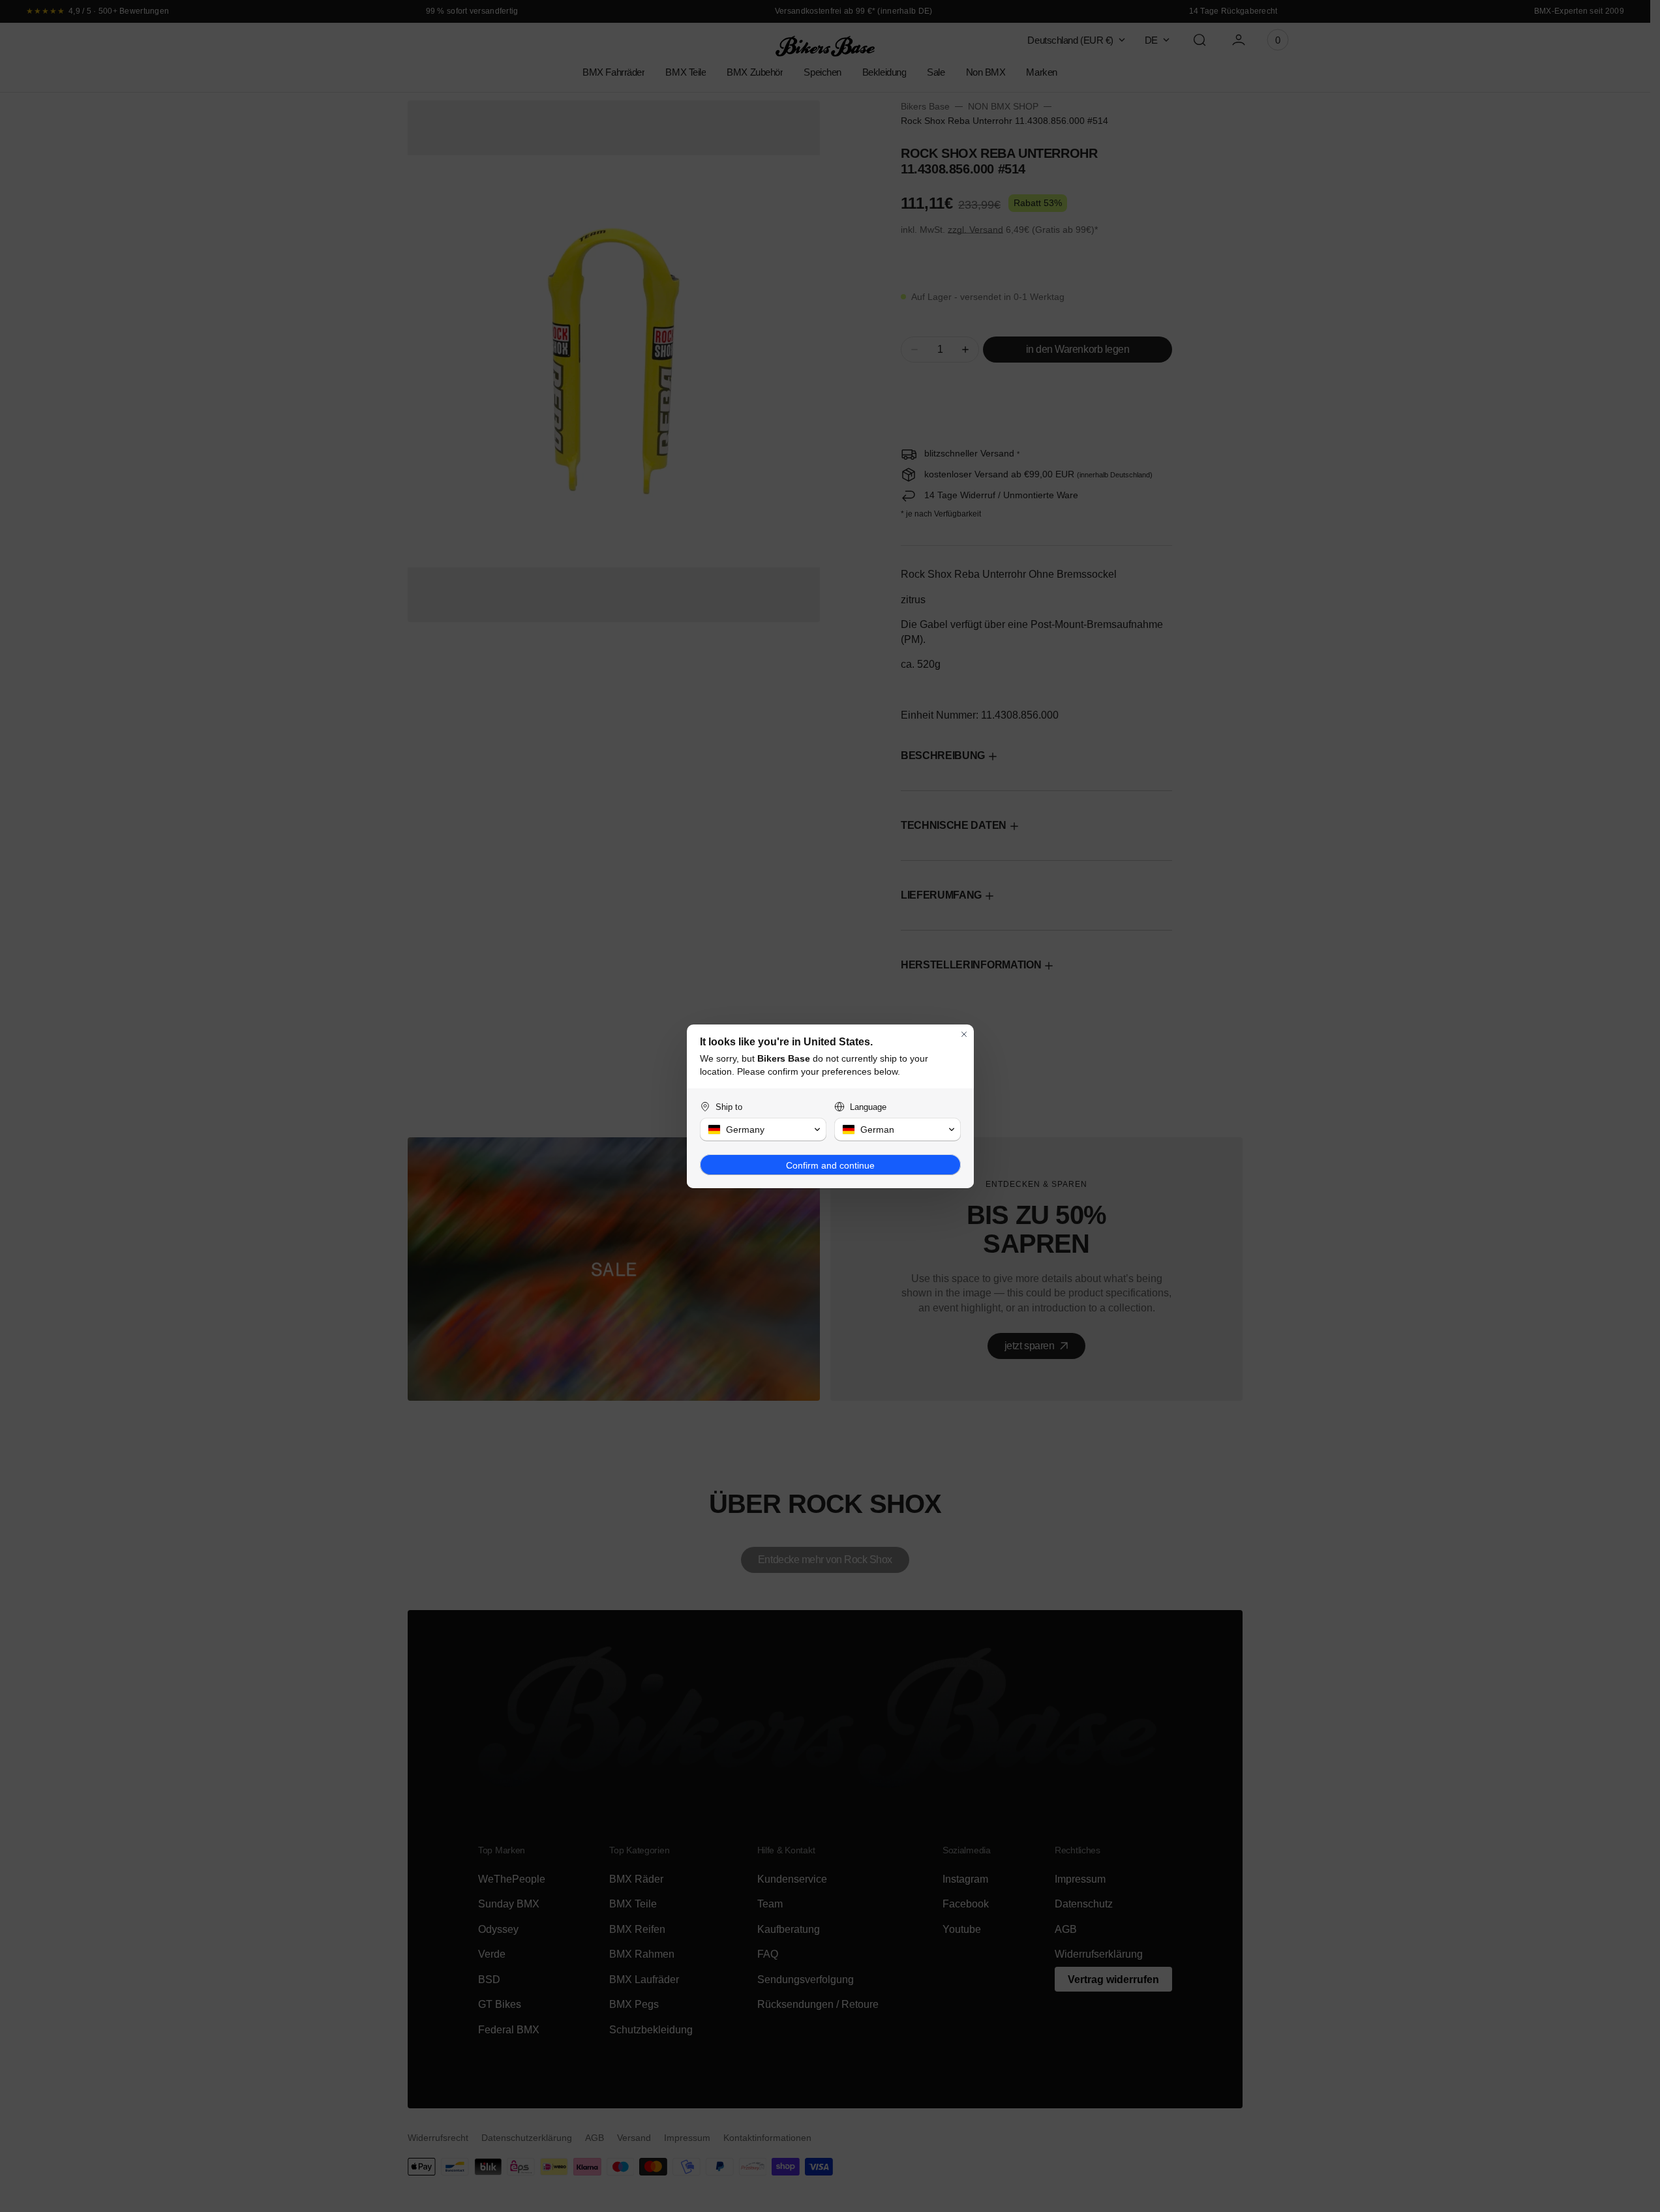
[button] (763, 1129)
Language (868, 1107)
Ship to (729, 1107)
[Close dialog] (964, 1034)
